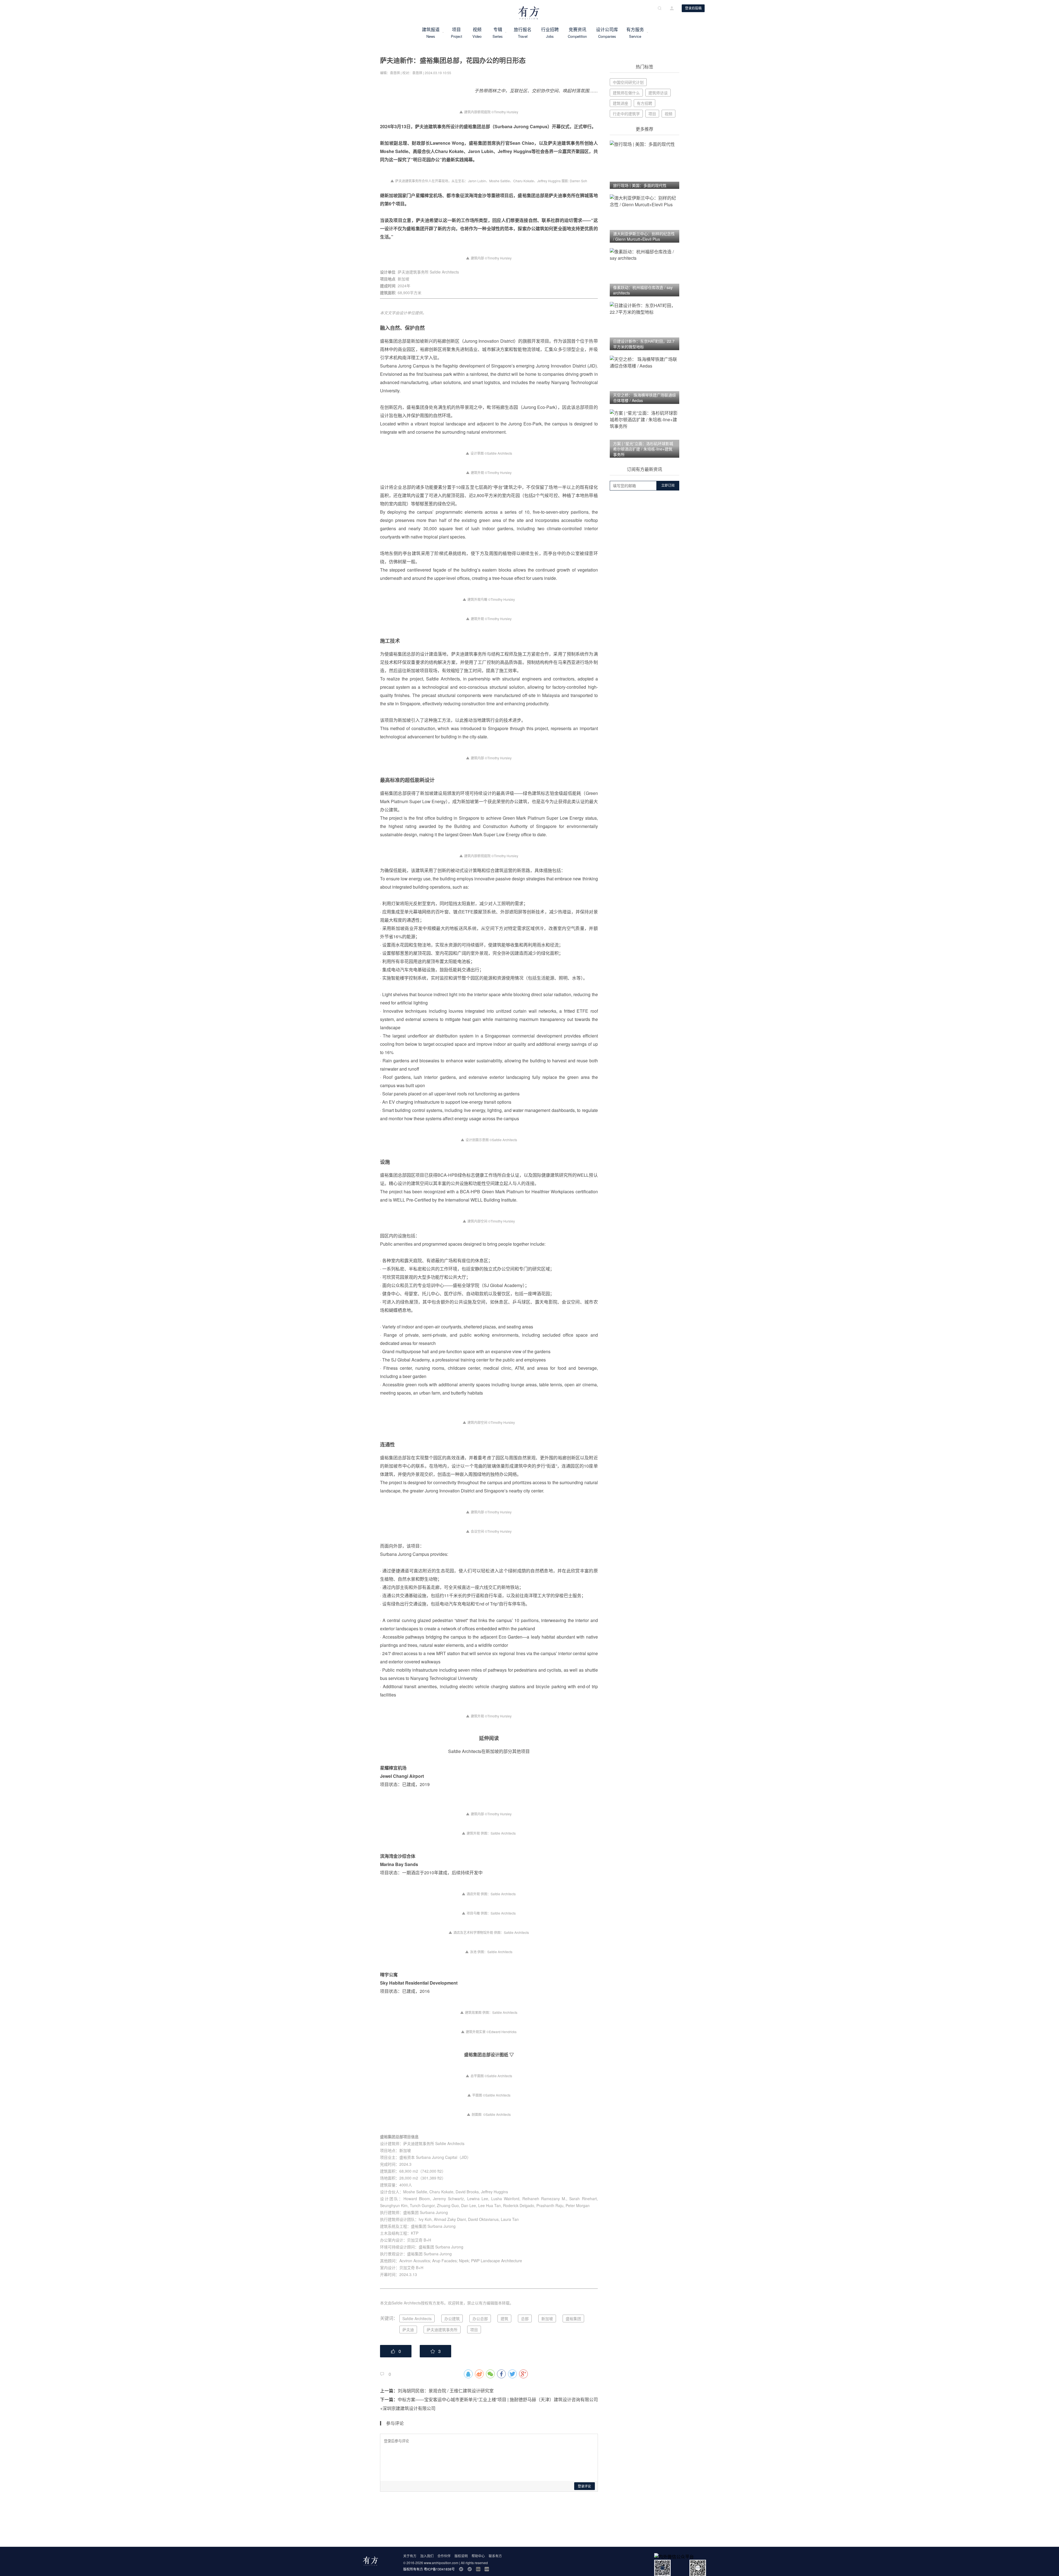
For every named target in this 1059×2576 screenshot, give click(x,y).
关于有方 (410, 2556)
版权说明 (461, 2556)
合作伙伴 (444, 2556)
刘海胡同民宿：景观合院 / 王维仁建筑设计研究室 (446, 2391)
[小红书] (487, 2569)
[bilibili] (478, 2569)
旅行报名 (523, 33)
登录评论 (584, 2486)
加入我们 (427, 2556)
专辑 (498, 33)
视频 (477, 33)
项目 (456, 33)
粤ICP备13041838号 (439, 2569)
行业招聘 (550, 33)
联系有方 (495, 2556)
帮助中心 (478, 2556)
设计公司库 (607, 33)
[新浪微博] (461, 2569)
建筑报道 (431, 33)
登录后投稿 (693, 8)
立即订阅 (668, 486)
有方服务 (635, 33)
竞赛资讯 (577, 33)
